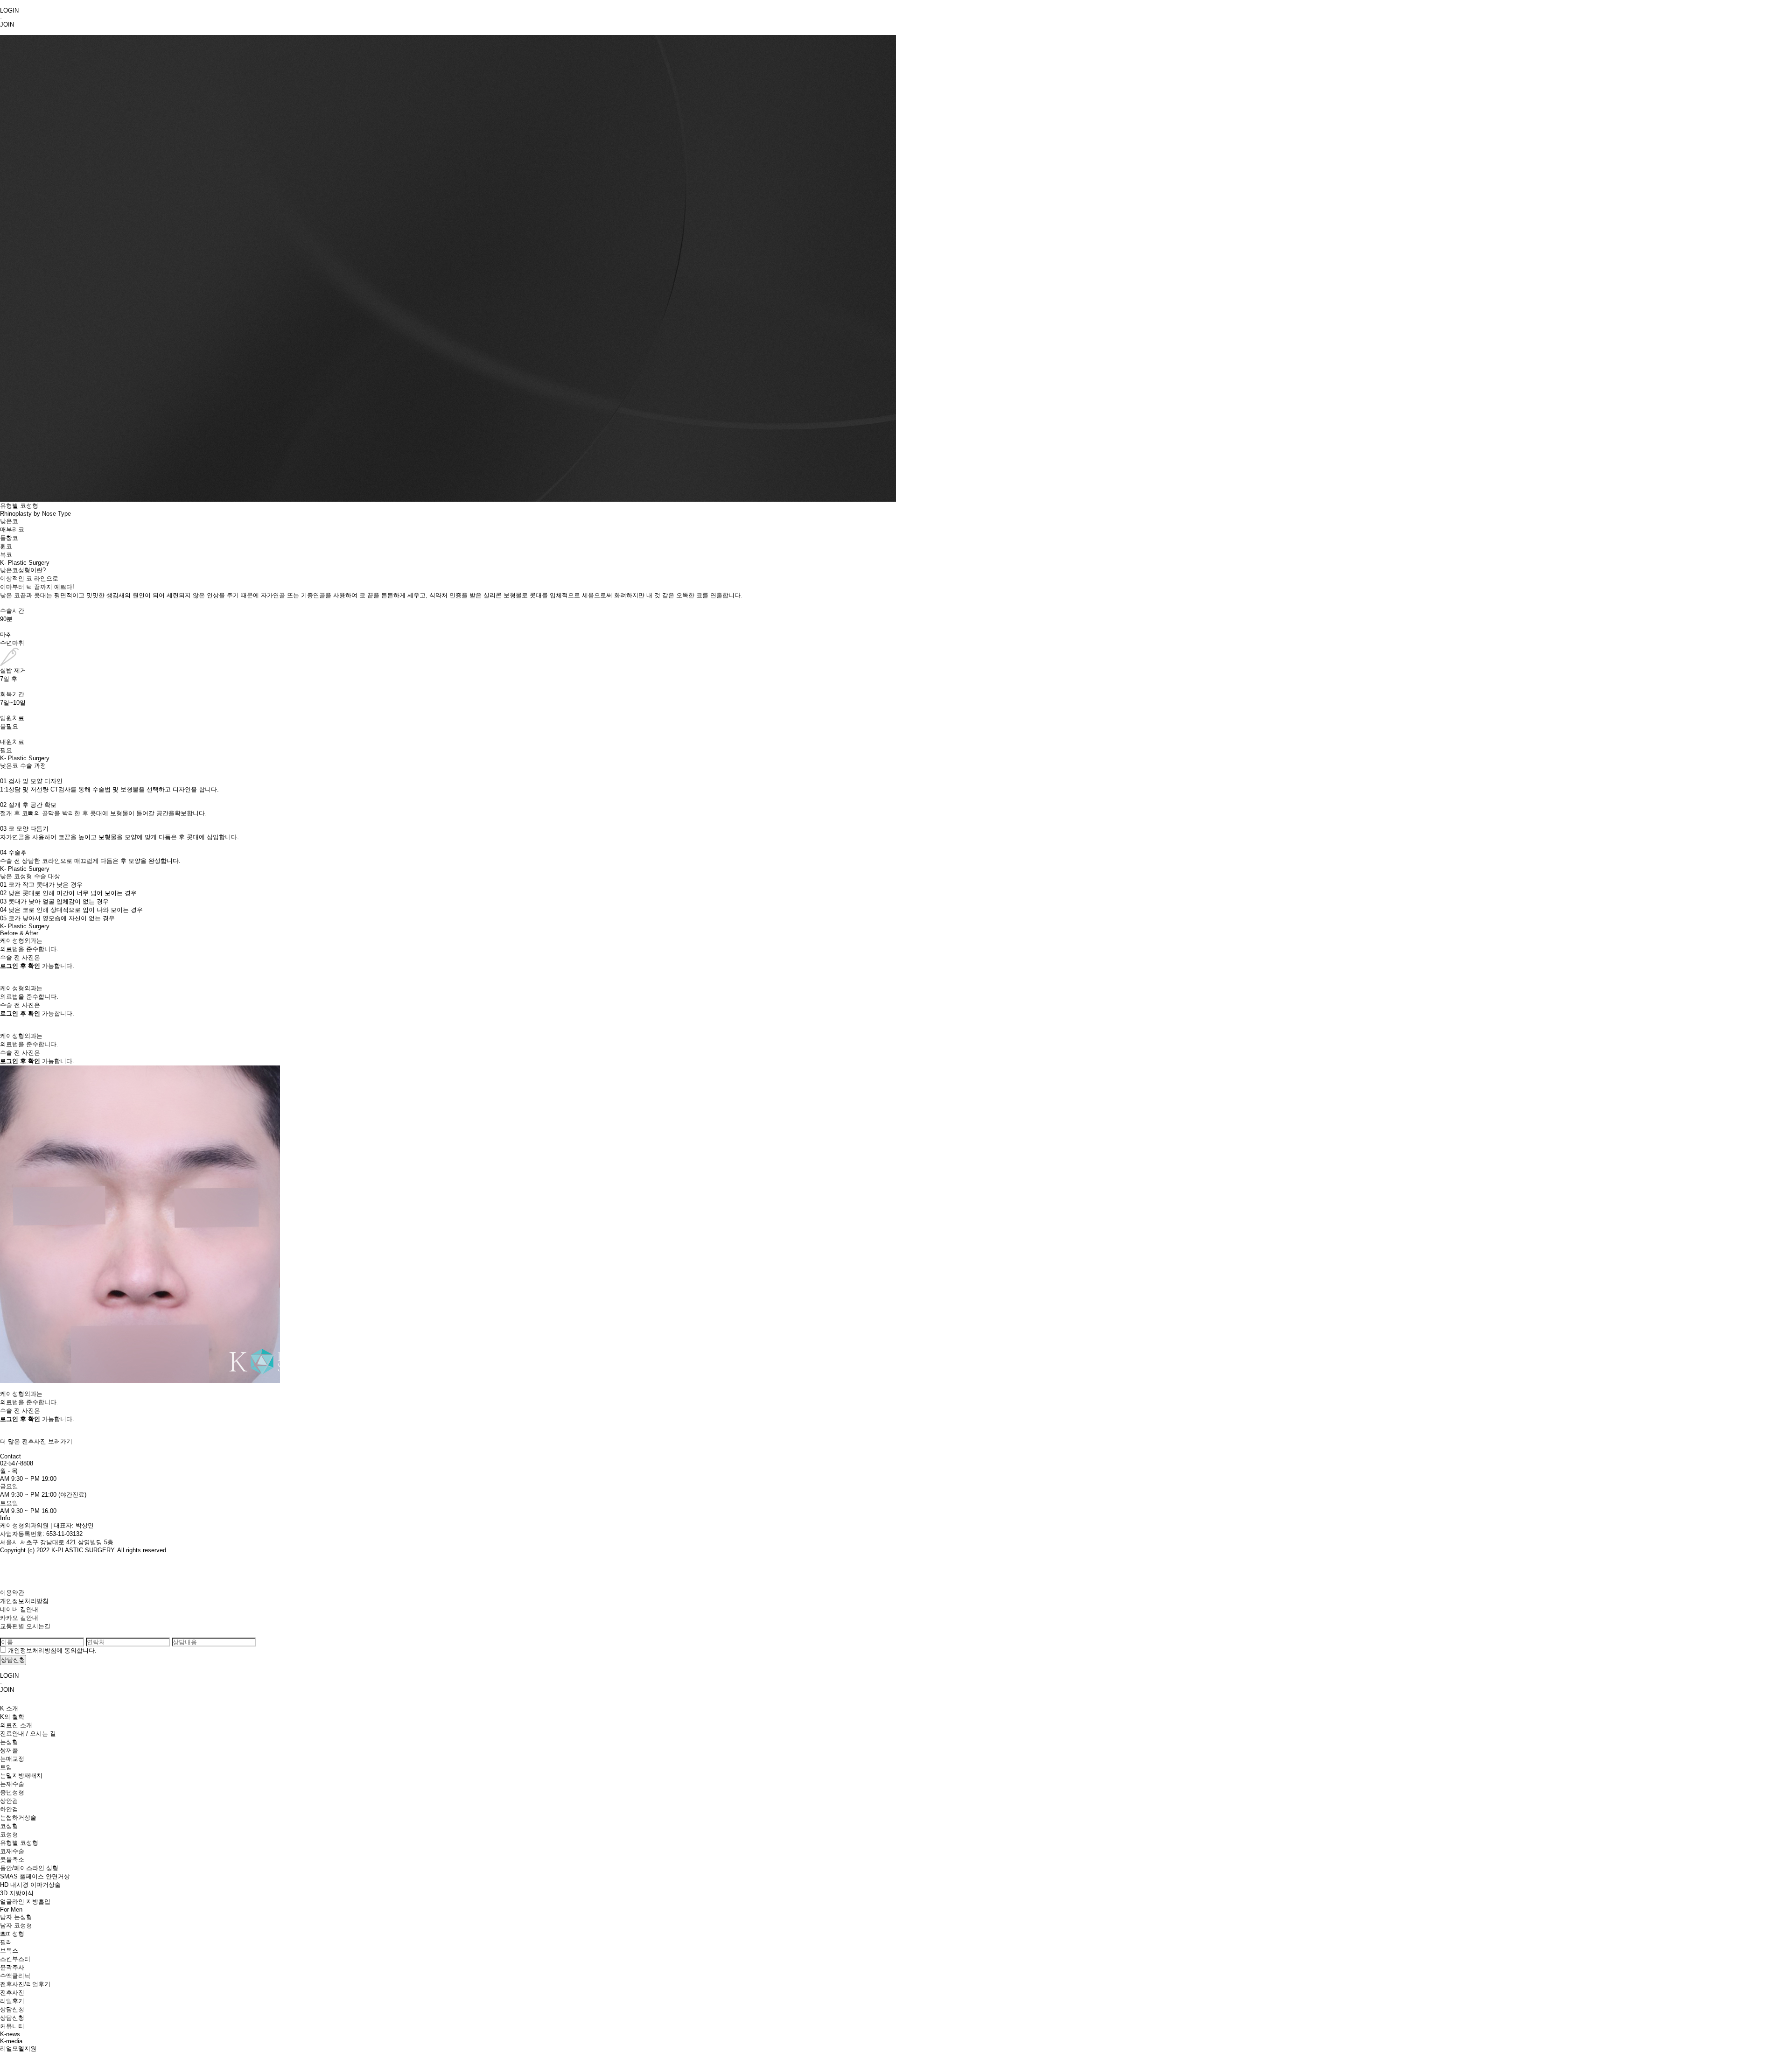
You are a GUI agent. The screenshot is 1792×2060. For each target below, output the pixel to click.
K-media (11, 2041)
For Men (11, 1909)
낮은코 (9, 521)
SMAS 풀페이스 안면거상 (35, 1876)
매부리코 (12, 529)
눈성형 (9, 1742)
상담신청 (12, 2009)
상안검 (9, 1801)
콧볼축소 (12, 1860)
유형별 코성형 (19, 1843)
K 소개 (9, 1708)
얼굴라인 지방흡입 (25, 1902)
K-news (10, 2034)
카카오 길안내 (19, 1618)
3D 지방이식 (17, 1893)
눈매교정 (12, 1759)
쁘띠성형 (12, 1934)
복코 (6, 555)
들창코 (9, 538)
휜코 (6, 546)
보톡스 (9, 1951)
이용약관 (12, 1593)
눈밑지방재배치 (21, 1776)
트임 (6, 1767)
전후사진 (12, 1993)
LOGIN (9, 11)
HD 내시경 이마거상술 (30, 1885)
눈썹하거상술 (18, 1818)
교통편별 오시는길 (25, 1626)
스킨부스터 (15, 1959)
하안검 (9, 1809)
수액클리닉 (15, 1976)
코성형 (9, 1826)
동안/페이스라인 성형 (29, 1868)
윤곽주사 (12, 1967)
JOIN (7, 25)
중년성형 (12, 1792)
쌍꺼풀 (9, 1750)
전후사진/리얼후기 (25, 1984)
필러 (6, 1942)
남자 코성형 (16, 1925)
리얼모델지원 (18, 2049)
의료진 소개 (16, 1725)
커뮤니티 (12, 2026)
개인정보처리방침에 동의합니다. (52, 1650)
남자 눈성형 (16, 1917)
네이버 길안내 (19, 1609)
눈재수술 (12, 1784)
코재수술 (12, 1851)
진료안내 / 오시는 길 (28, 1734)
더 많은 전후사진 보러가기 (36, 1441)
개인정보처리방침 (24, 1601)
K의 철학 (12, 1717)
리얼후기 (12, 2001)
